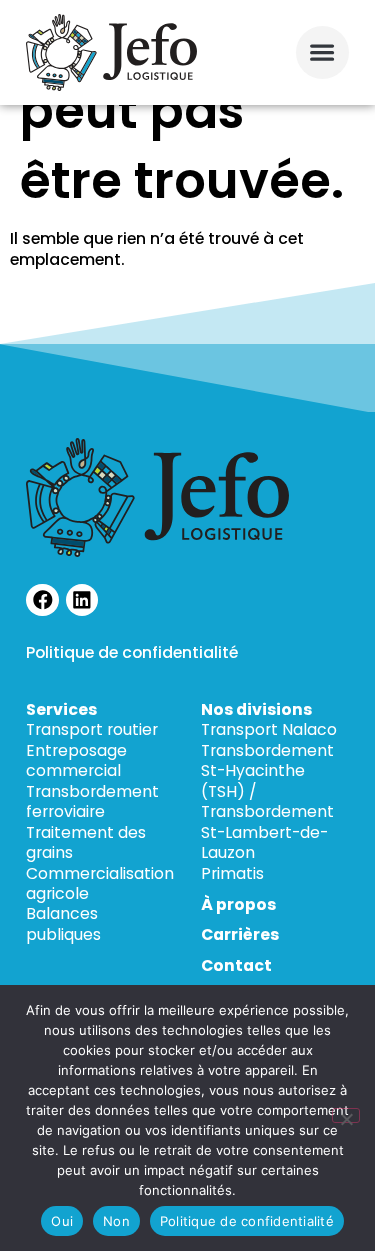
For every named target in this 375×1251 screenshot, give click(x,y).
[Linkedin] (82, 600)
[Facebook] (42, 600)
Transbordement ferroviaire (92, 801)
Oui (62, 1221)
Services (61, 709)
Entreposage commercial (76, 760)
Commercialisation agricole (100, 883)
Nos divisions (256, 709)
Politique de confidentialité (132, 652)
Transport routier (92, 729)
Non (116, 1221)
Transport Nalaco (269, 729)
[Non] (346, 1115)
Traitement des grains (86, 842)
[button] (322, 52)
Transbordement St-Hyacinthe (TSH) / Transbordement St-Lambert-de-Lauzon (267, 801)
